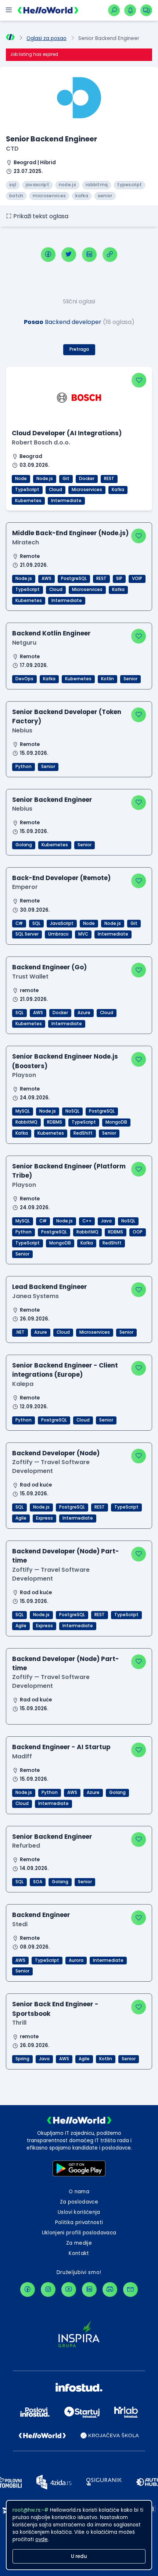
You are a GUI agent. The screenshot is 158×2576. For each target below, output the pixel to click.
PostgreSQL (74, 579)
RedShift (83, 1133)
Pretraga (79, 349)
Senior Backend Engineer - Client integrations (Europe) (65, 1370)
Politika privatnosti (79, 2222)
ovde (42, 2539)
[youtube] (69, 2289)
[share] (110, 255)
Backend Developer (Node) (56, 1453)
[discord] (110, 2289)
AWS (46, 579)
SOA (38, 1882)
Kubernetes (28, 501)
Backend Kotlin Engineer (51, 633)
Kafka (118, 490)
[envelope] (130, 2289)
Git (66, 479)
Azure (84, 1013)
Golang (24, 845)
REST (109, 479)
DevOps (24, 679)
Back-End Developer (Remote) (61, 878)
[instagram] (48, 2289)
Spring (22, 2059)
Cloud (55, 490)
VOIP (137, 579)
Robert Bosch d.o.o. (41, 442)
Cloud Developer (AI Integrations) (67, 433)
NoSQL (72, 1111)
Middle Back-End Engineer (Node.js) (70, 533)
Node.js (45, 479)
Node (21, 479)
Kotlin (107, 679)
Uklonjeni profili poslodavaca (79, 2233)
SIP (119, 579)
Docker (87, 479)
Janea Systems (35, 1296)
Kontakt (79, 2253)
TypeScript (27, 490)
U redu (79, 2556)
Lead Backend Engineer (50, 1287)
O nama (79, 2192)
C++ (87, 1221)
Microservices (87, 490)
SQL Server (27, 934)
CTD (12, 149)
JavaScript (62, 923)
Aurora (76, 1960)
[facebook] (48, 255)
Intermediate (66, 501)
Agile (21, 1518)
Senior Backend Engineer (52, 800)
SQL (36, 923)
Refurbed (26, 1846)
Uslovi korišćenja (79, 2212)
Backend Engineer (41, 1915)
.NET (20, 1332)
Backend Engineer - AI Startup (61, 1747)
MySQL (23, 1111)
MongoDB (116, 1122)
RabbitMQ (26, 1122)
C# (19, 923)
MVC (83, 934)
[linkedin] (89, 255)
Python (24, 767)
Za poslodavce (79, 2202)
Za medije (79, 2243)
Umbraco (58, 934)
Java (106, 1221)
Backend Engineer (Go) (49, 967)
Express (44, 1518)
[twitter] (69, 255)
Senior (130, 679)
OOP (138, 1232)
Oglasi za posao (46, 38)
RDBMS (55, 1122)
